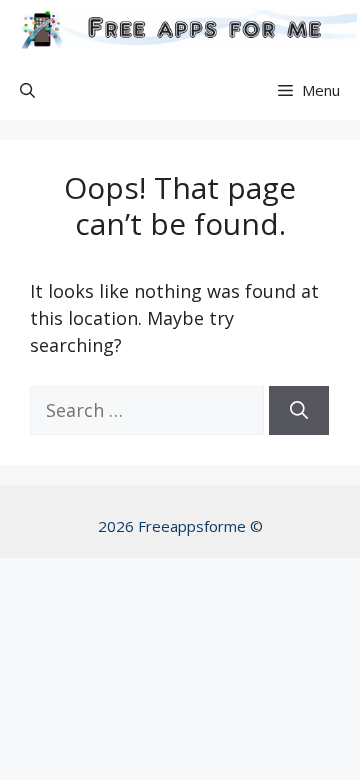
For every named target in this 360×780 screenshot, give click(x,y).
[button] (27, 90)
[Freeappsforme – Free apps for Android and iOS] (183, 30)
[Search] (299, 410)
